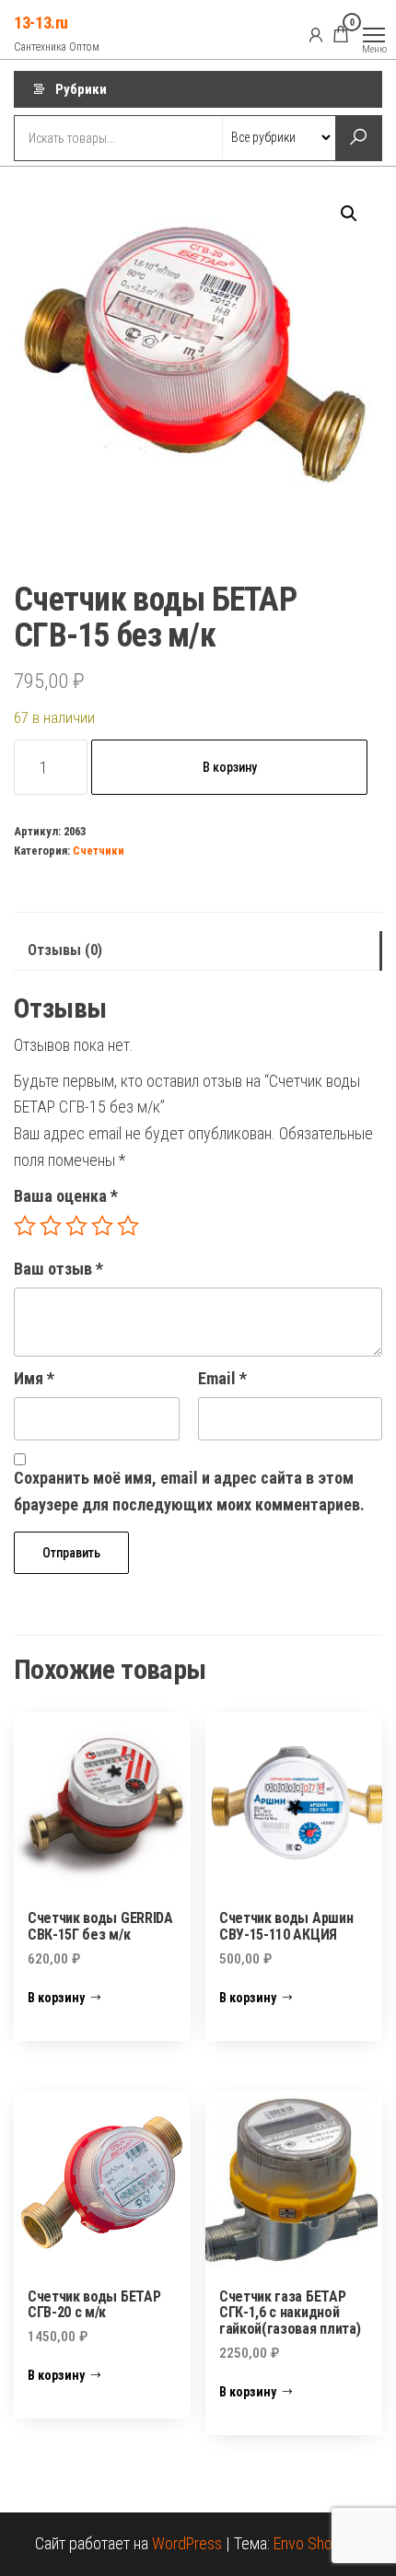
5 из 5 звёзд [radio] (128, 1226)
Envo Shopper (318, 2543)
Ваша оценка (66, 1196)
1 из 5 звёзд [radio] (25, 1226)
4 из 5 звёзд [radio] (102, 1226)
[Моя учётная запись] (316, 34)
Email (222, 1378)
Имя (34, 1378)
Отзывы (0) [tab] (65, 950)
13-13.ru (41, 23)
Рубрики (81, 89)
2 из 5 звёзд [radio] (51, 1226)
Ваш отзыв (58, 1269)
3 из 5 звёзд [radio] (76, 1226)
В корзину (230, 767)
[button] (349, 214)
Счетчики (99, 851)
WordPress (187, 2543)
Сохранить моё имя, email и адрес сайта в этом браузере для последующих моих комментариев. (189, 1491)
